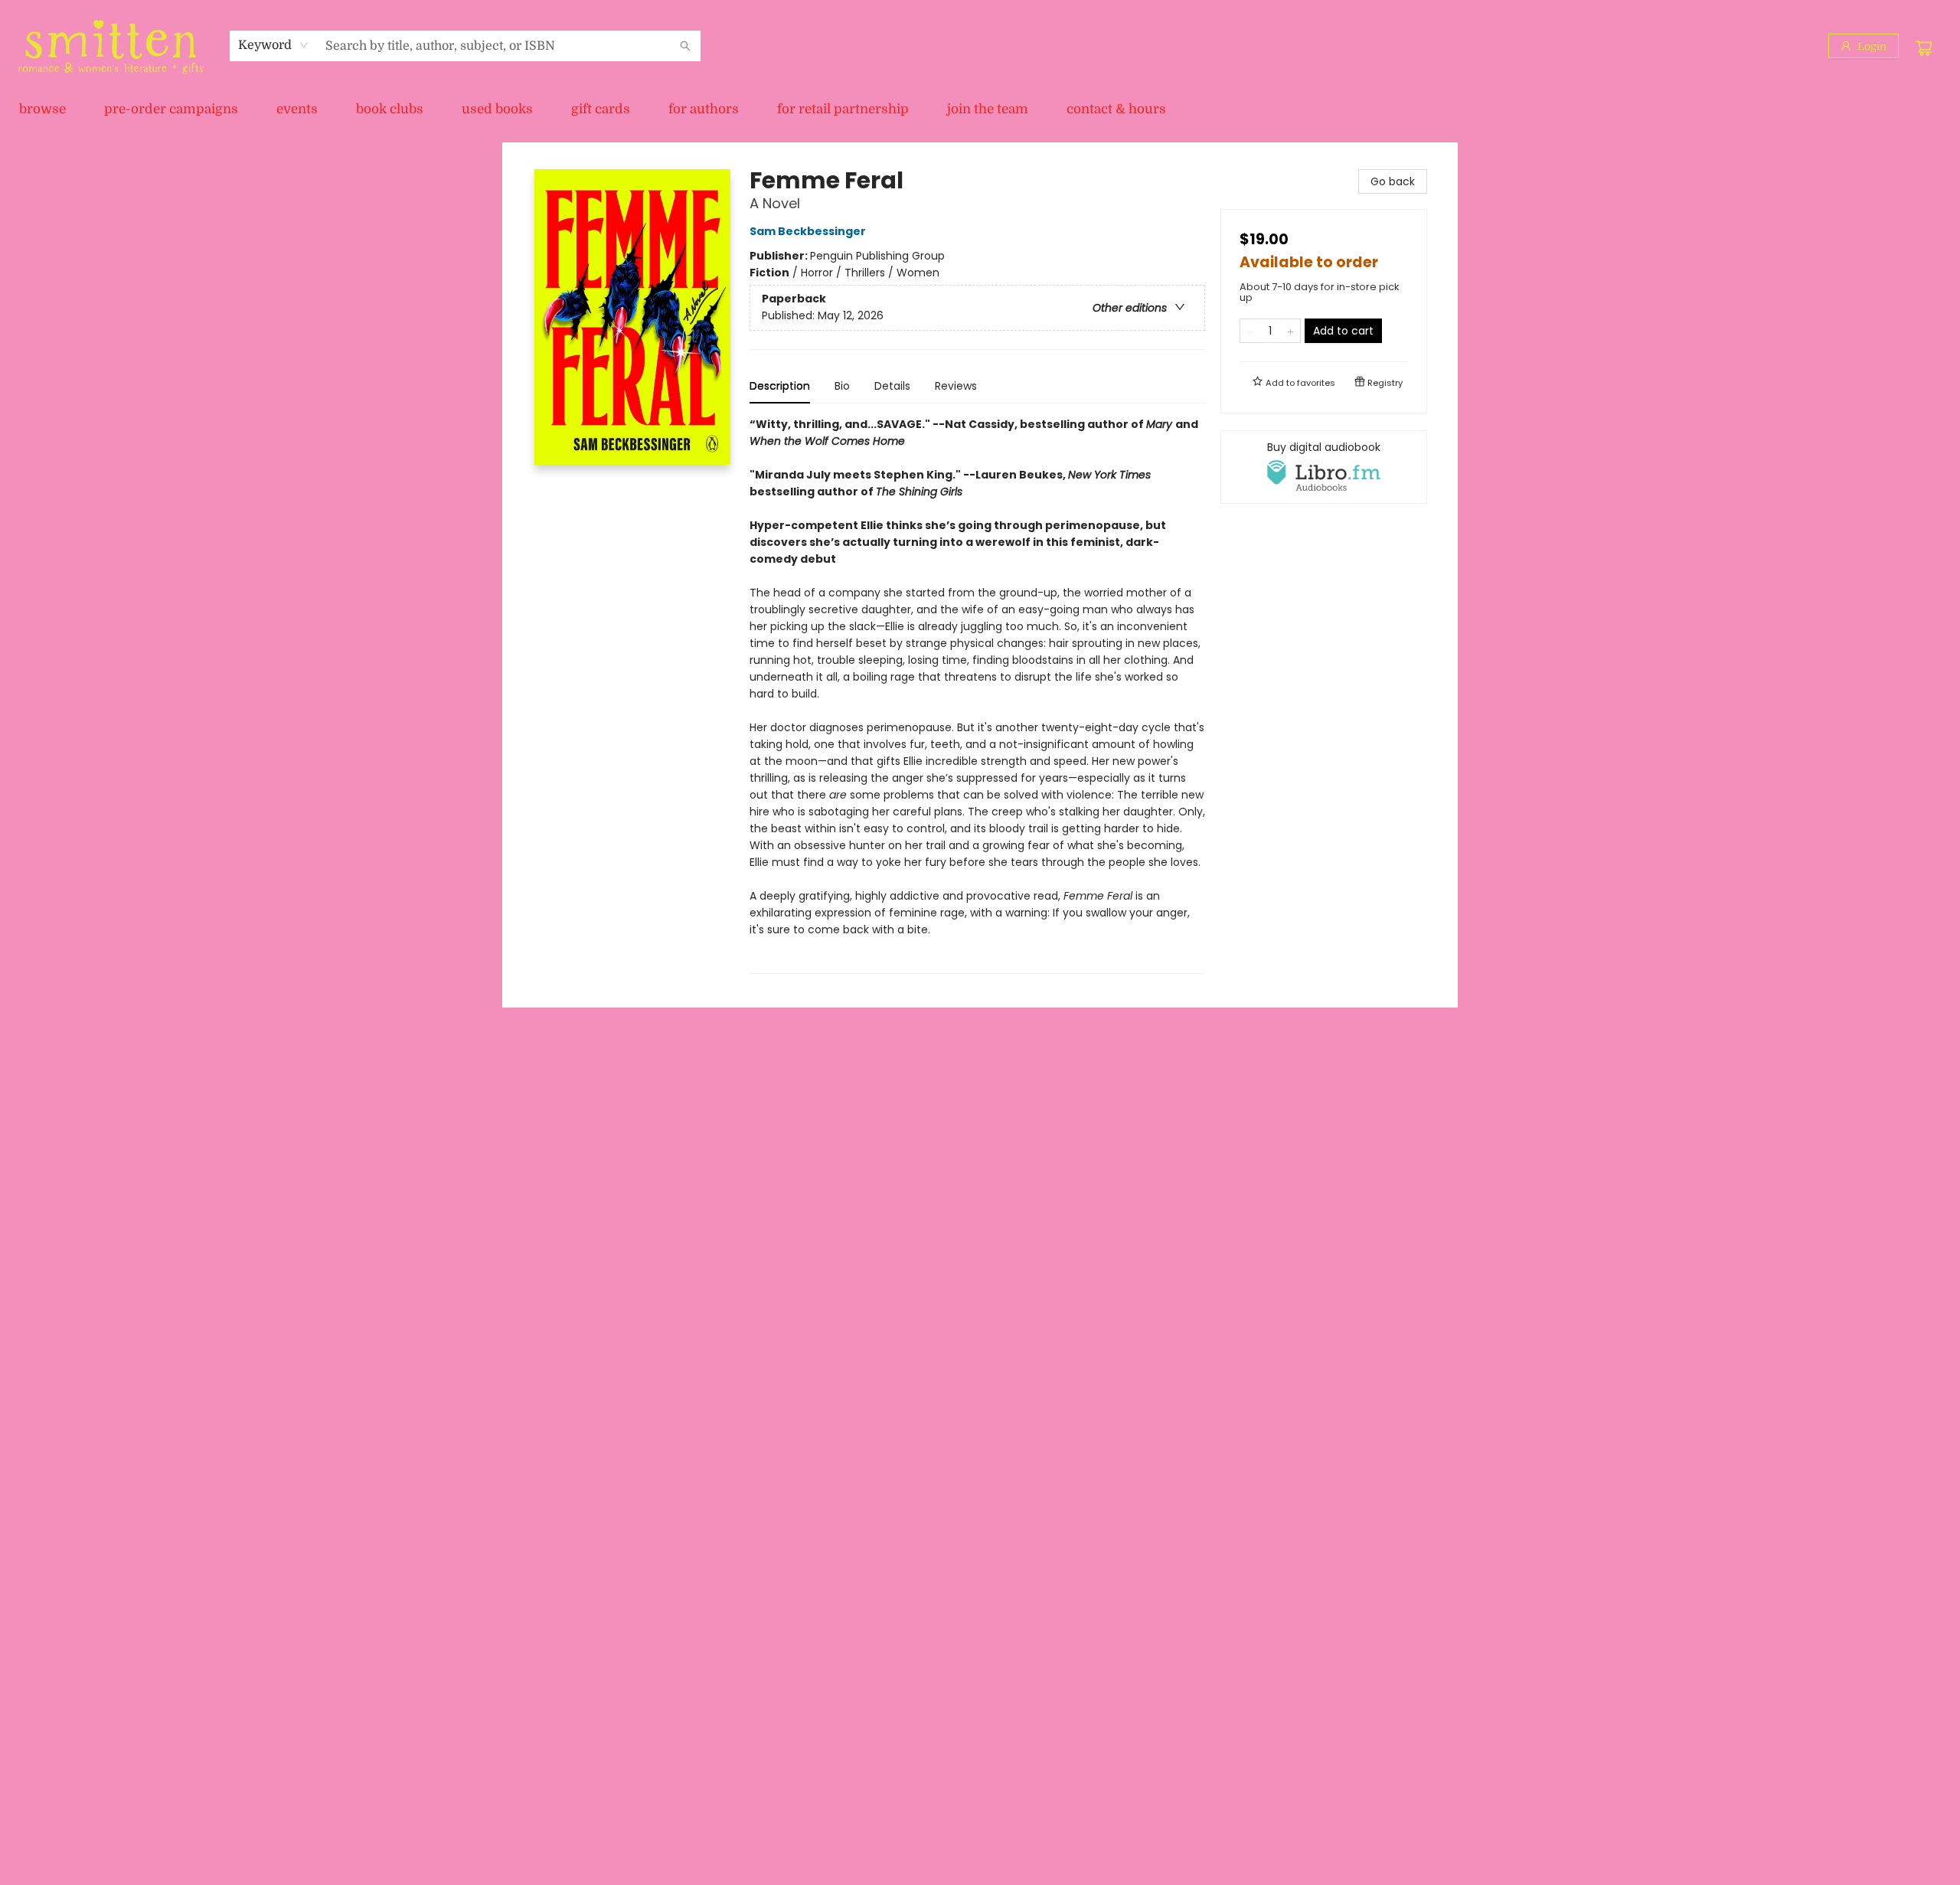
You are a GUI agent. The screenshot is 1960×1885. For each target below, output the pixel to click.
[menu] (980, 109)
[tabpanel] (977, 695)
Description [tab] (780, 386)
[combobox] (274, 45)
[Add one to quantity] (1290, 331)
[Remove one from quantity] (1250, 331)
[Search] (685, 46)
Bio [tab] (842, 386)
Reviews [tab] (956, 386)
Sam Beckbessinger (808, 231)
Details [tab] (892, 386)
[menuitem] (42, 109)
